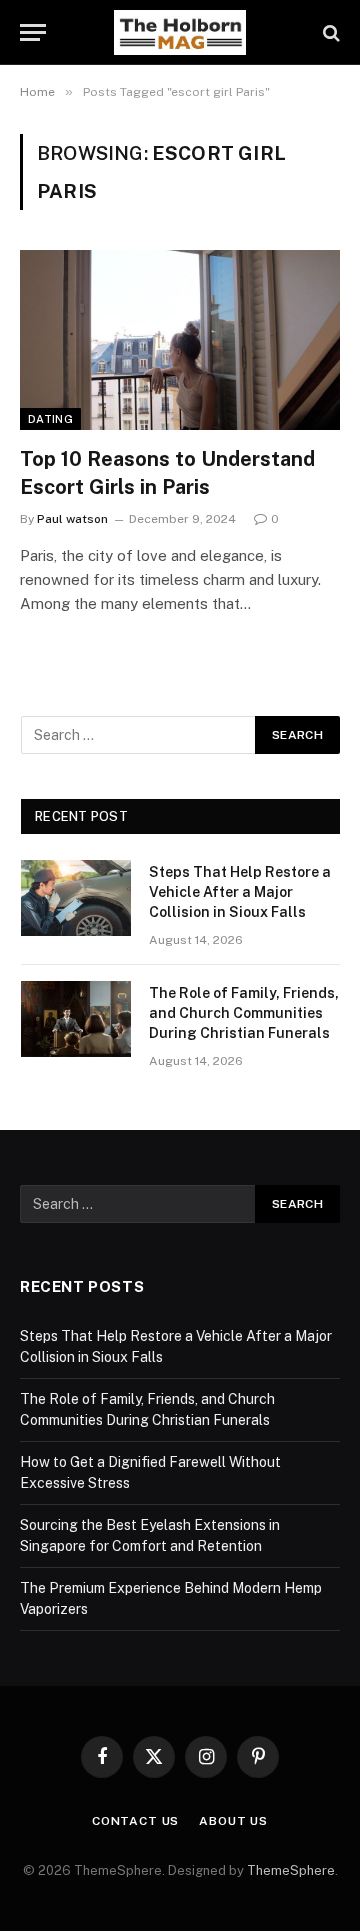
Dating (50, 419)
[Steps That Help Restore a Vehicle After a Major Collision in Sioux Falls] (76, 898)
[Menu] (33, 32)
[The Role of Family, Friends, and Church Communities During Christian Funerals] (76, 1019)
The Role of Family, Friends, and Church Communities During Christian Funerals (244, 1013)
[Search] (329, 32)
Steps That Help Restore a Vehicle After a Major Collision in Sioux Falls (240, 892)
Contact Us (135, 1821)
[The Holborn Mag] (180, 32)
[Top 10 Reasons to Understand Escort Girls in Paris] (180, 340)
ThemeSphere (291, 1870)
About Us (233, 1821)
